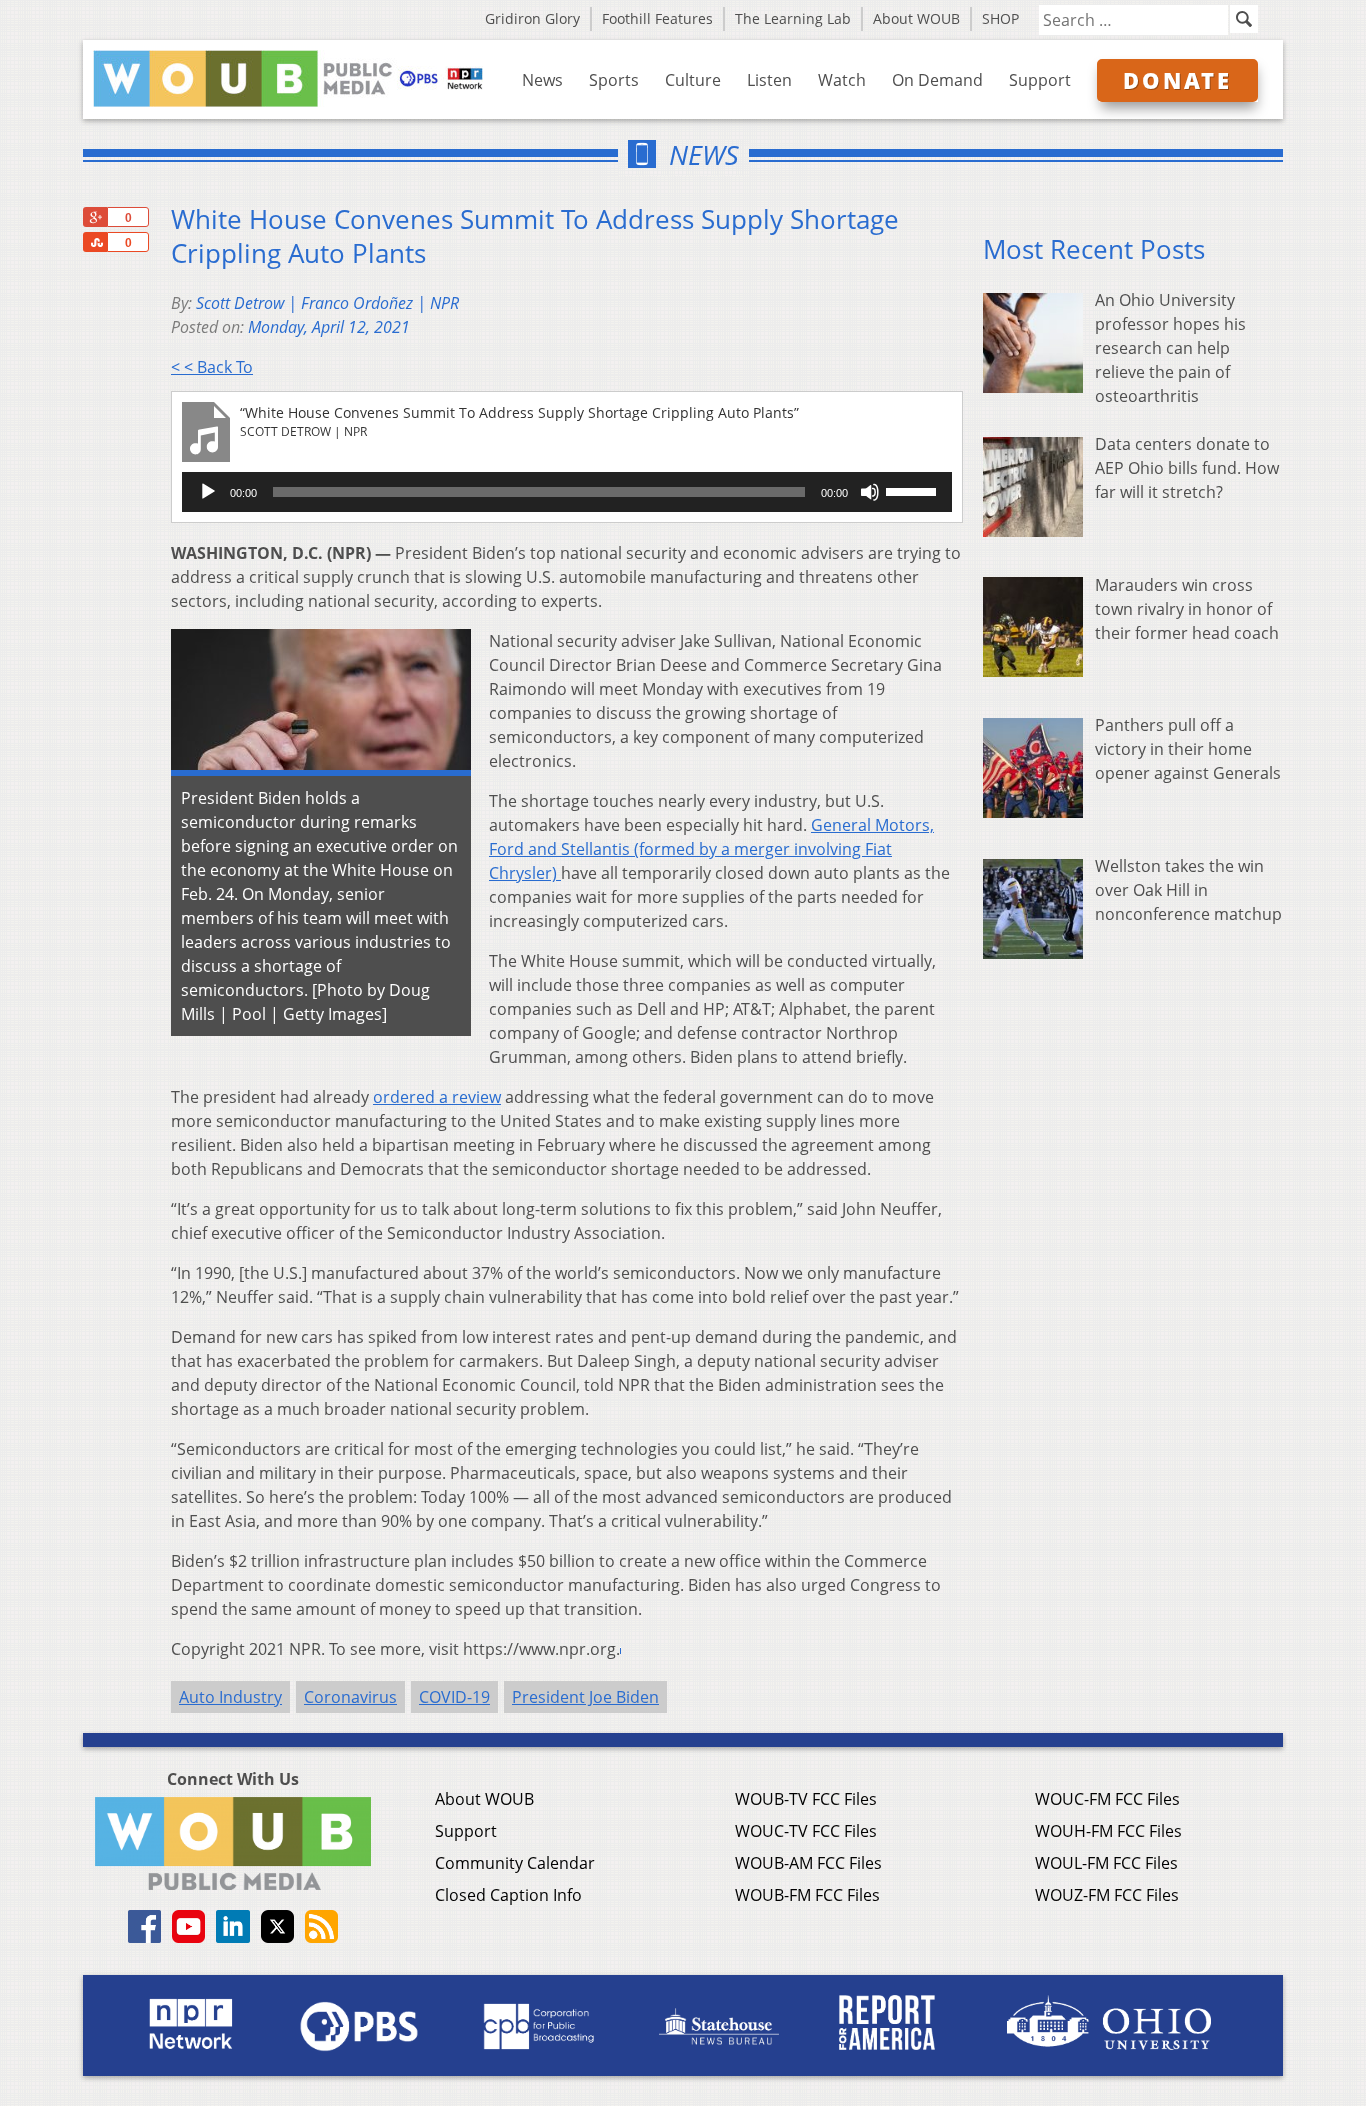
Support (1040, 80)
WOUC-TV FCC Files (806, 1831)
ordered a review (437, 1097)
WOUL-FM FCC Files (1106, 1863)
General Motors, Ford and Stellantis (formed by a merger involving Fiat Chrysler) (711, 849)
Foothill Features (657, 18)
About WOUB (916, 18)
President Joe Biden (585, 1697)
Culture (693, 80)
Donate (1177, 80)
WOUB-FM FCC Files (807, 1895)
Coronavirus (350, 1697)
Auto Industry (230, 1697)
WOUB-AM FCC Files (808, 1863)
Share (95, 242)
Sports (614, 80)
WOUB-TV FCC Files (806, 1799)
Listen (769, 80)
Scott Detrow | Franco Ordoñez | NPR (327, 303)
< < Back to (212, 367)
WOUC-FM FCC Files (1107, 1799)
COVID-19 (454, 1697)
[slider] (914, 490)
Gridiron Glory (532, 18)
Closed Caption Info (508, 1895)
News (542, 80)
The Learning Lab (793, 18)
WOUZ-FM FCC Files (1107, 1895)
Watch (842, 80)
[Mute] (870, 492)
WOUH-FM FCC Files (1108, 1831)
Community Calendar (515, 1863)
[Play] (208, 492)
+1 (95, 217)
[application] (567, 492)
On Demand (937, 80)
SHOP (1000, 18)
